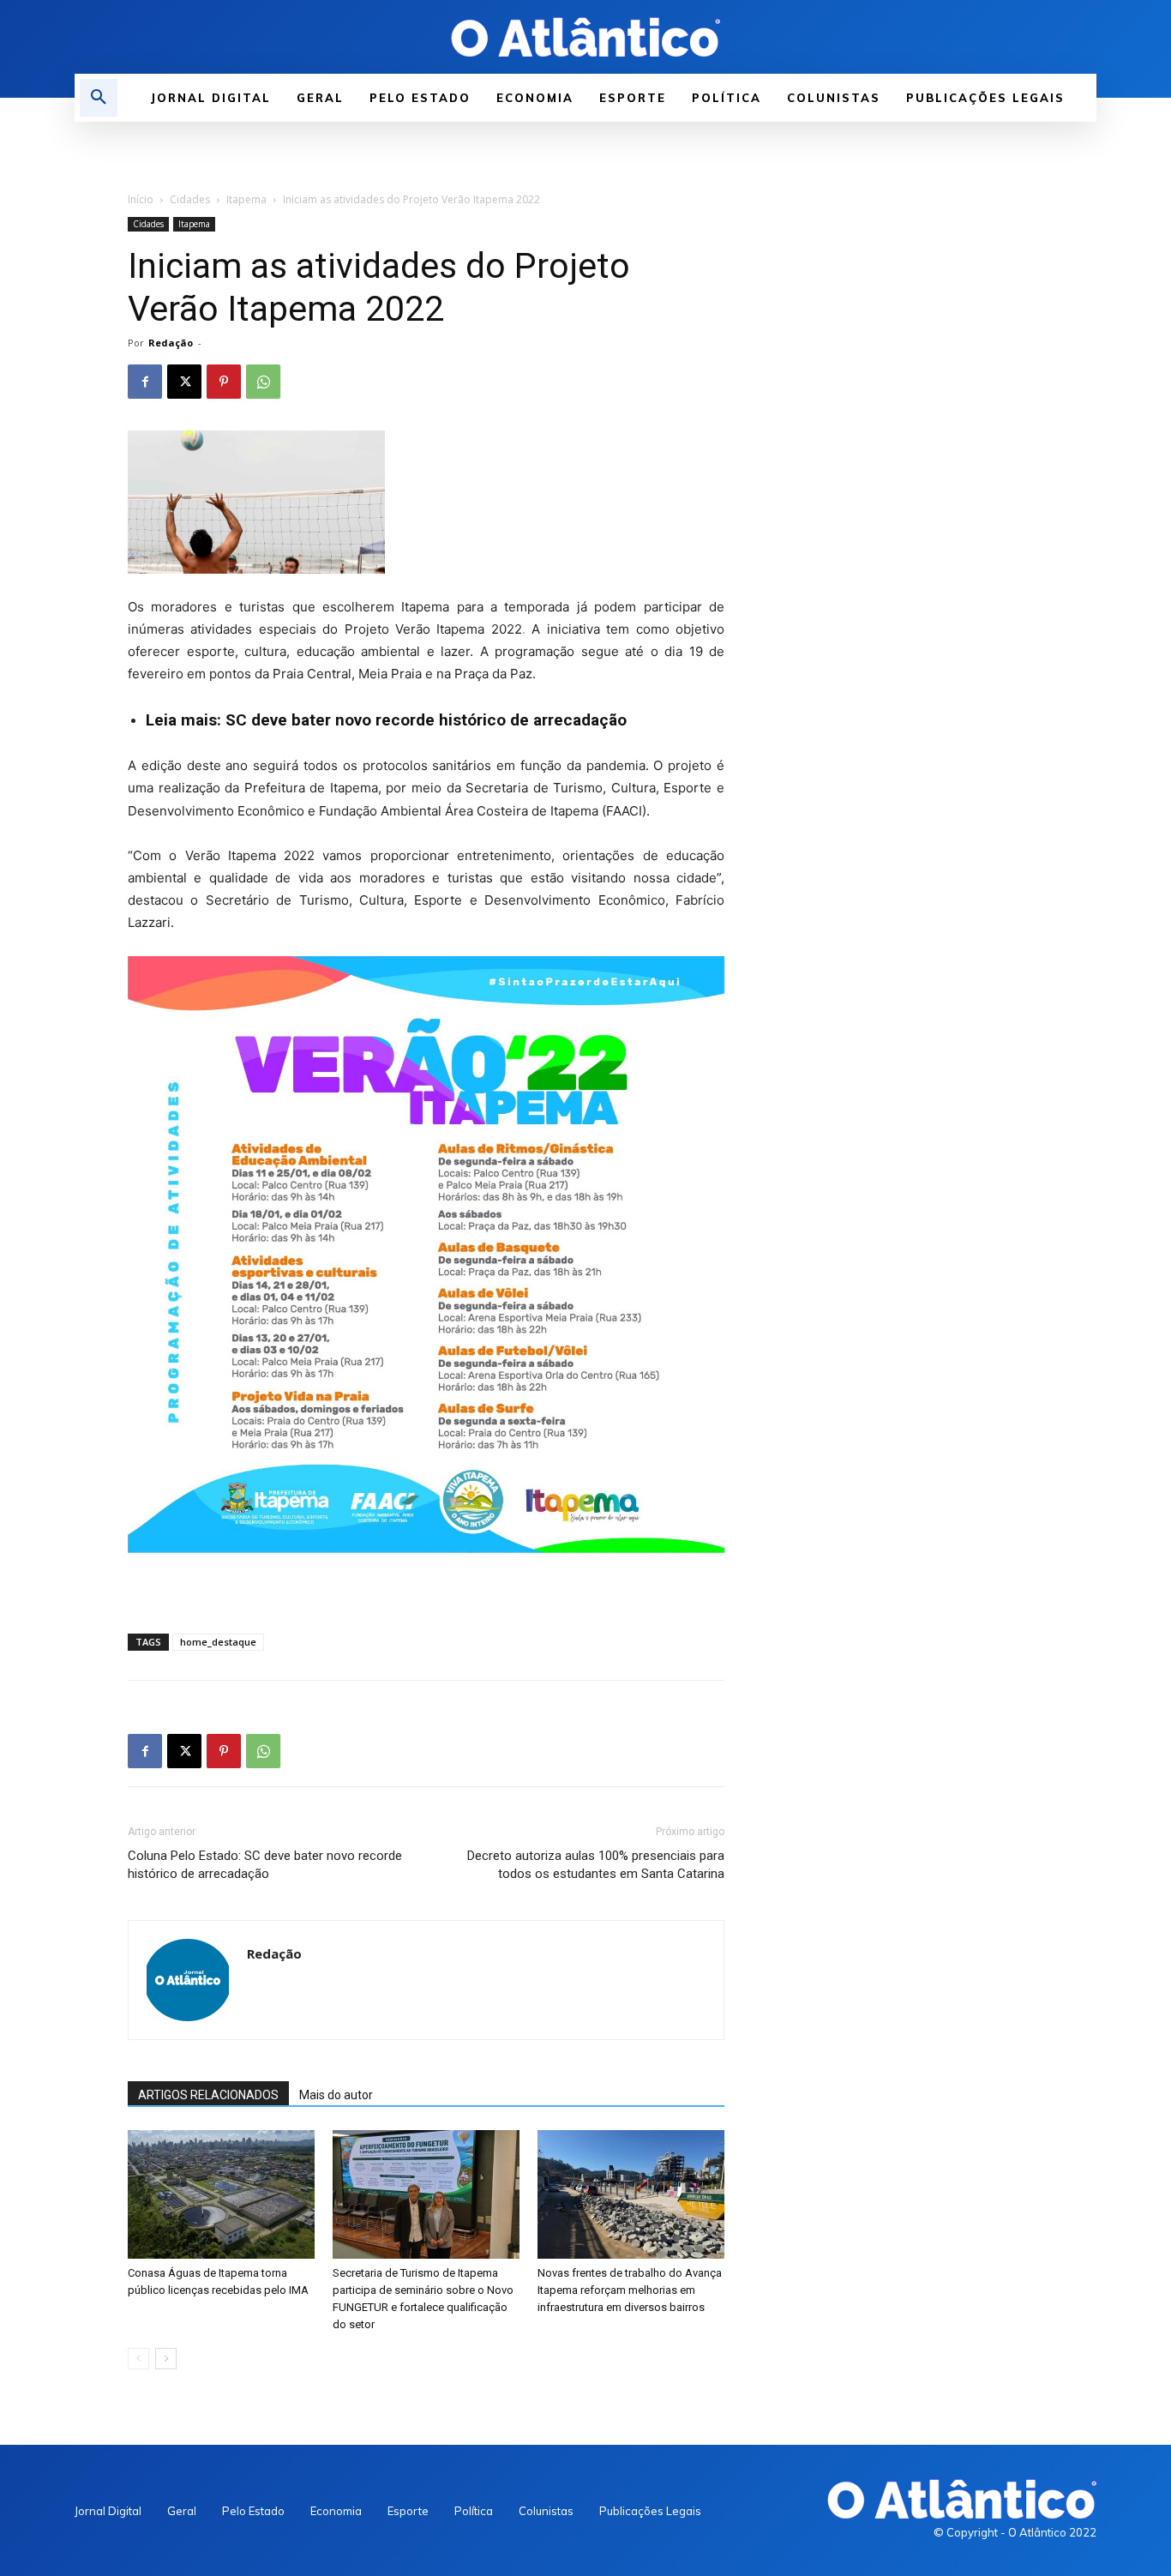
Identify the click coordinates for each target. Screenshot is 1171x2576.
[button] (99, 98)
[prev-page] (138, 2359)
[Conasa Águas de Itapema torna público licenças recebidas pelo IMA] (221, 2194)
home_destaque (218, 1642)
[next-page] (166, 2359)
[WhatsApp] (263, 382)
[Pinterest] (224, 382)
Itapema (246, 199)
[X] (184, 382)
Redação (171, 343)
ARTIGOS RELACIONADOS (208, 2095)
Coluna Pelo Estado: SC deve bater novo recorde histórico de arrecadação (265, 1865)
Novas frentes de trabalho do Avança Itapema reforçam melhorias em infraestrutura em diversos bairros (630, 2290)
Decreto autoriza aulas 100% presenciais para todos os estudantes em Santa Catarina (596, 1865)
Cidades (190, 199)
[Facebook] (145, 382)
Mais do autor (336, 2095)
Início (141, 199)
